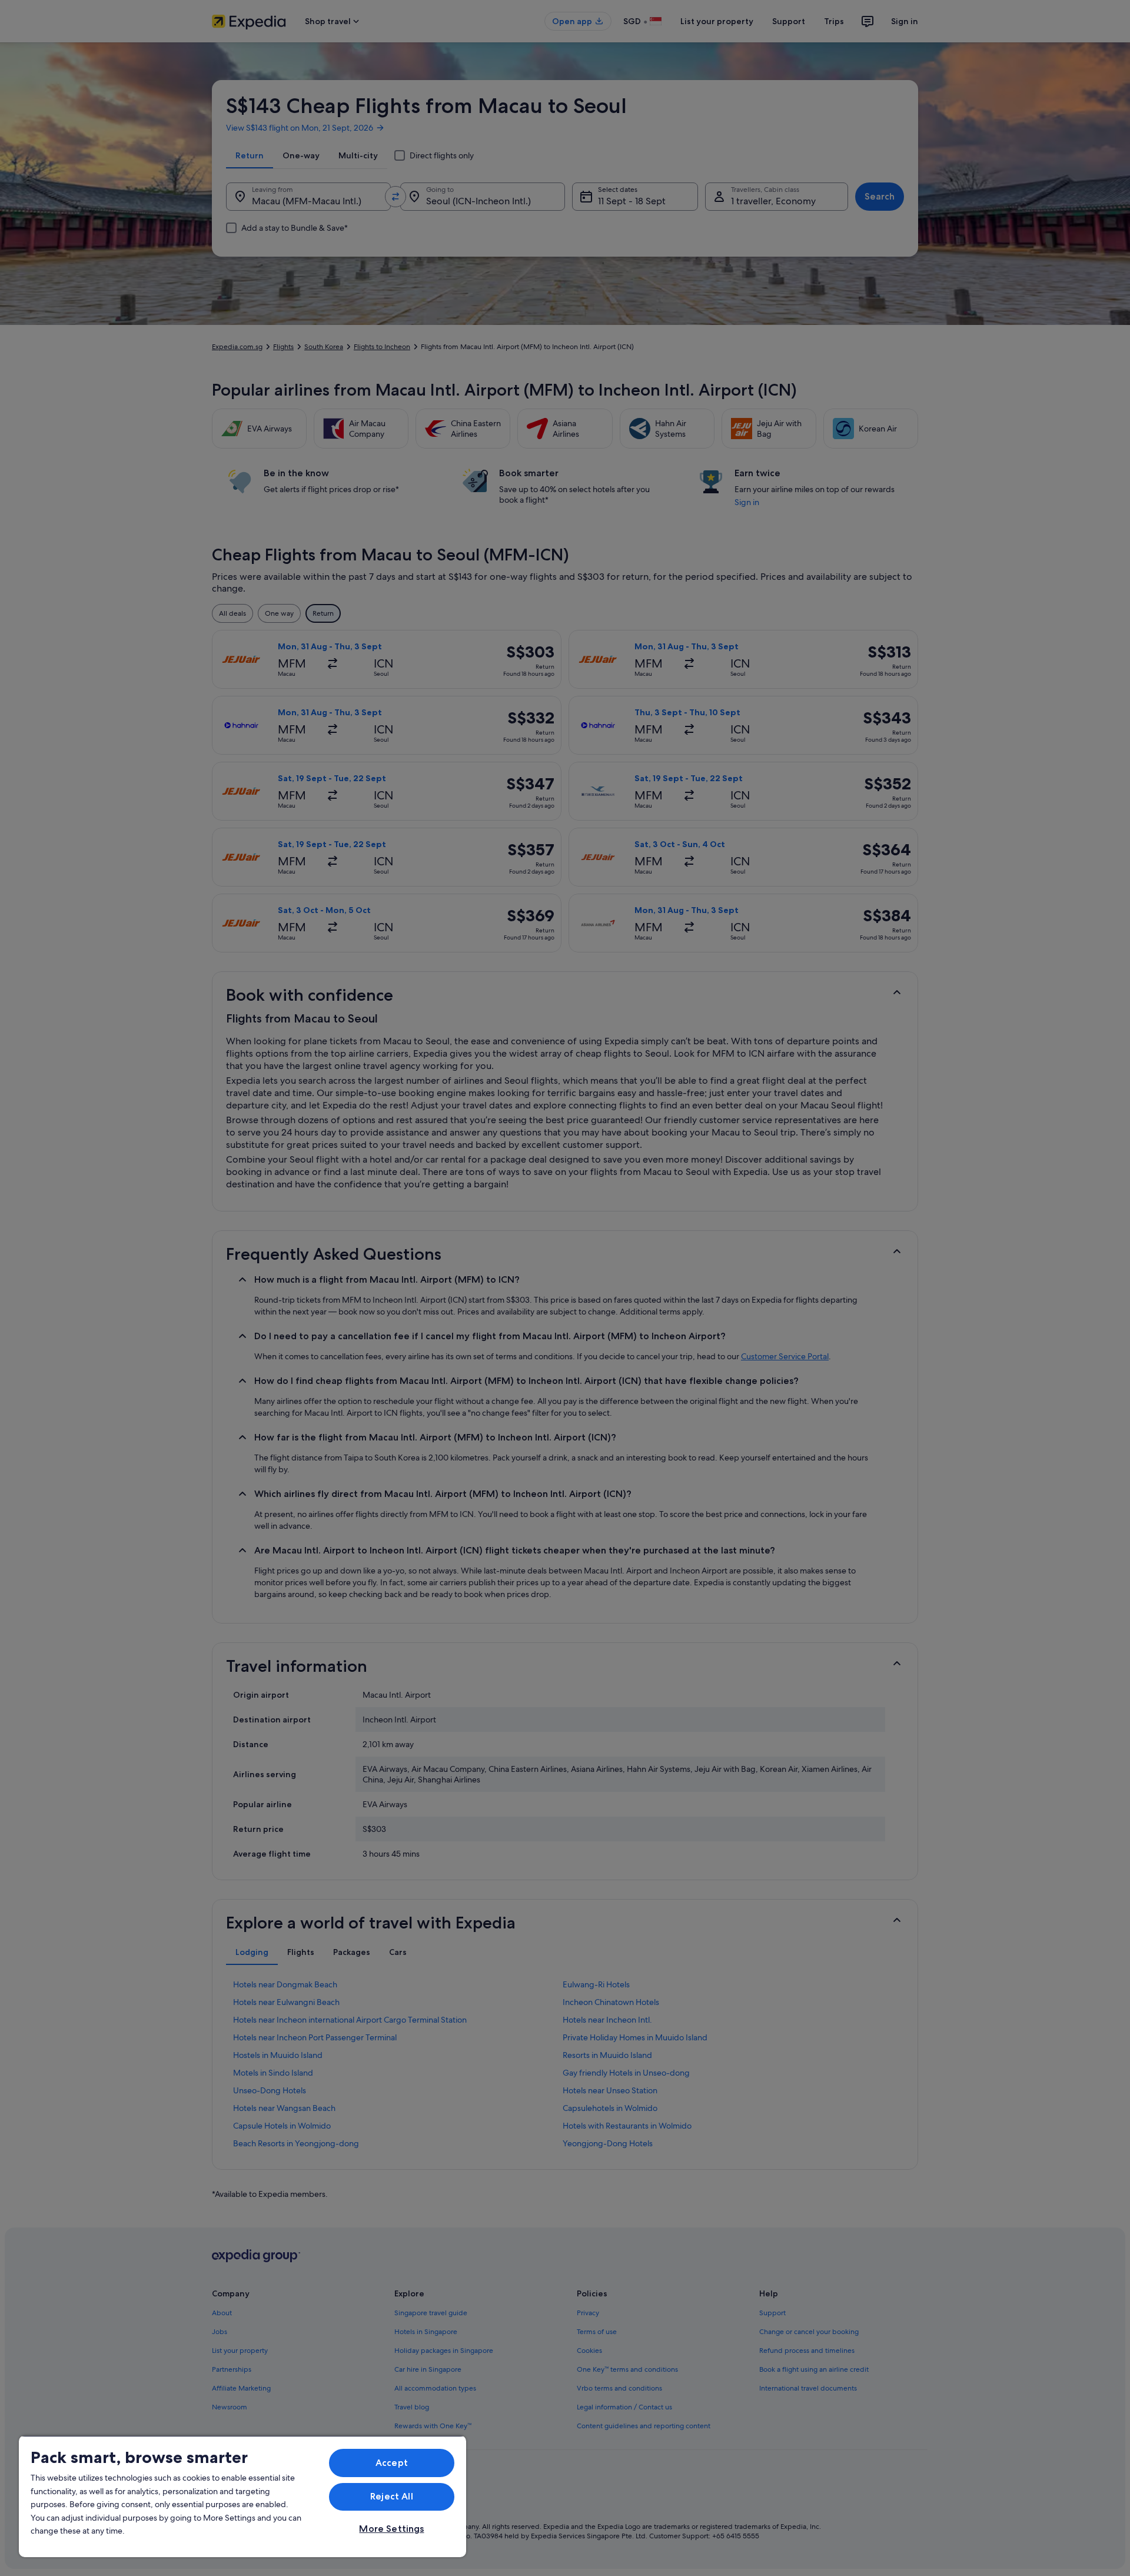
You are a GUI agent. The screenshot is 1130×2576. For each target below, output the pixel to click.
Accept (392, 2463)
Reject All (392, 2496)
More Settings (391, 2529)
